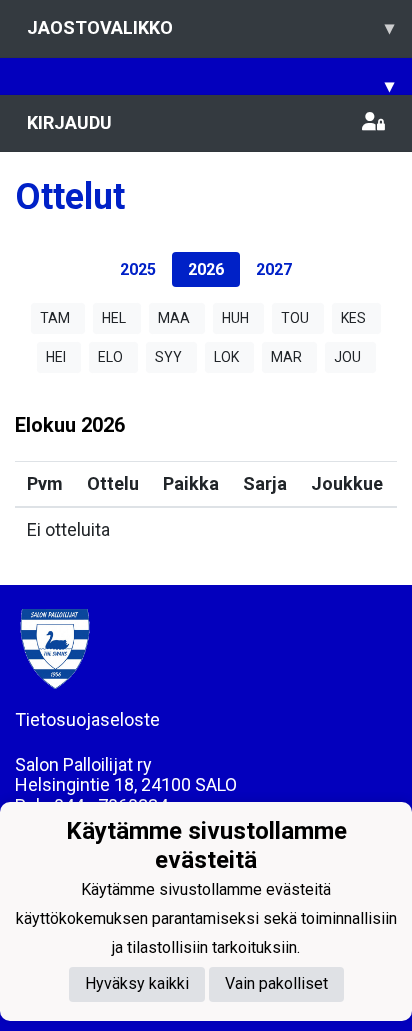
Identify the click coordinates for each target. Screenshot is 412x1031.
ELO (110, 357)
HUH (235, 318)
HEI (56, 357)
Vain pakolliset (276, 983)
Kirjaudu (69, 122)
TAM (55, 318)
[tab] (138, 269)
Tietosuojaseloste (87, 719)
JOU (347, 357)
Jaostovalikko (210, 27)
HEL (114, 318)
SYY (168, 357)
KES (353, 318)
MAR (286, 357)
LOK (226, 357)
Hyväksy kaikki (137, 983)
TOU (295, 318)
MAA (174, 318)
